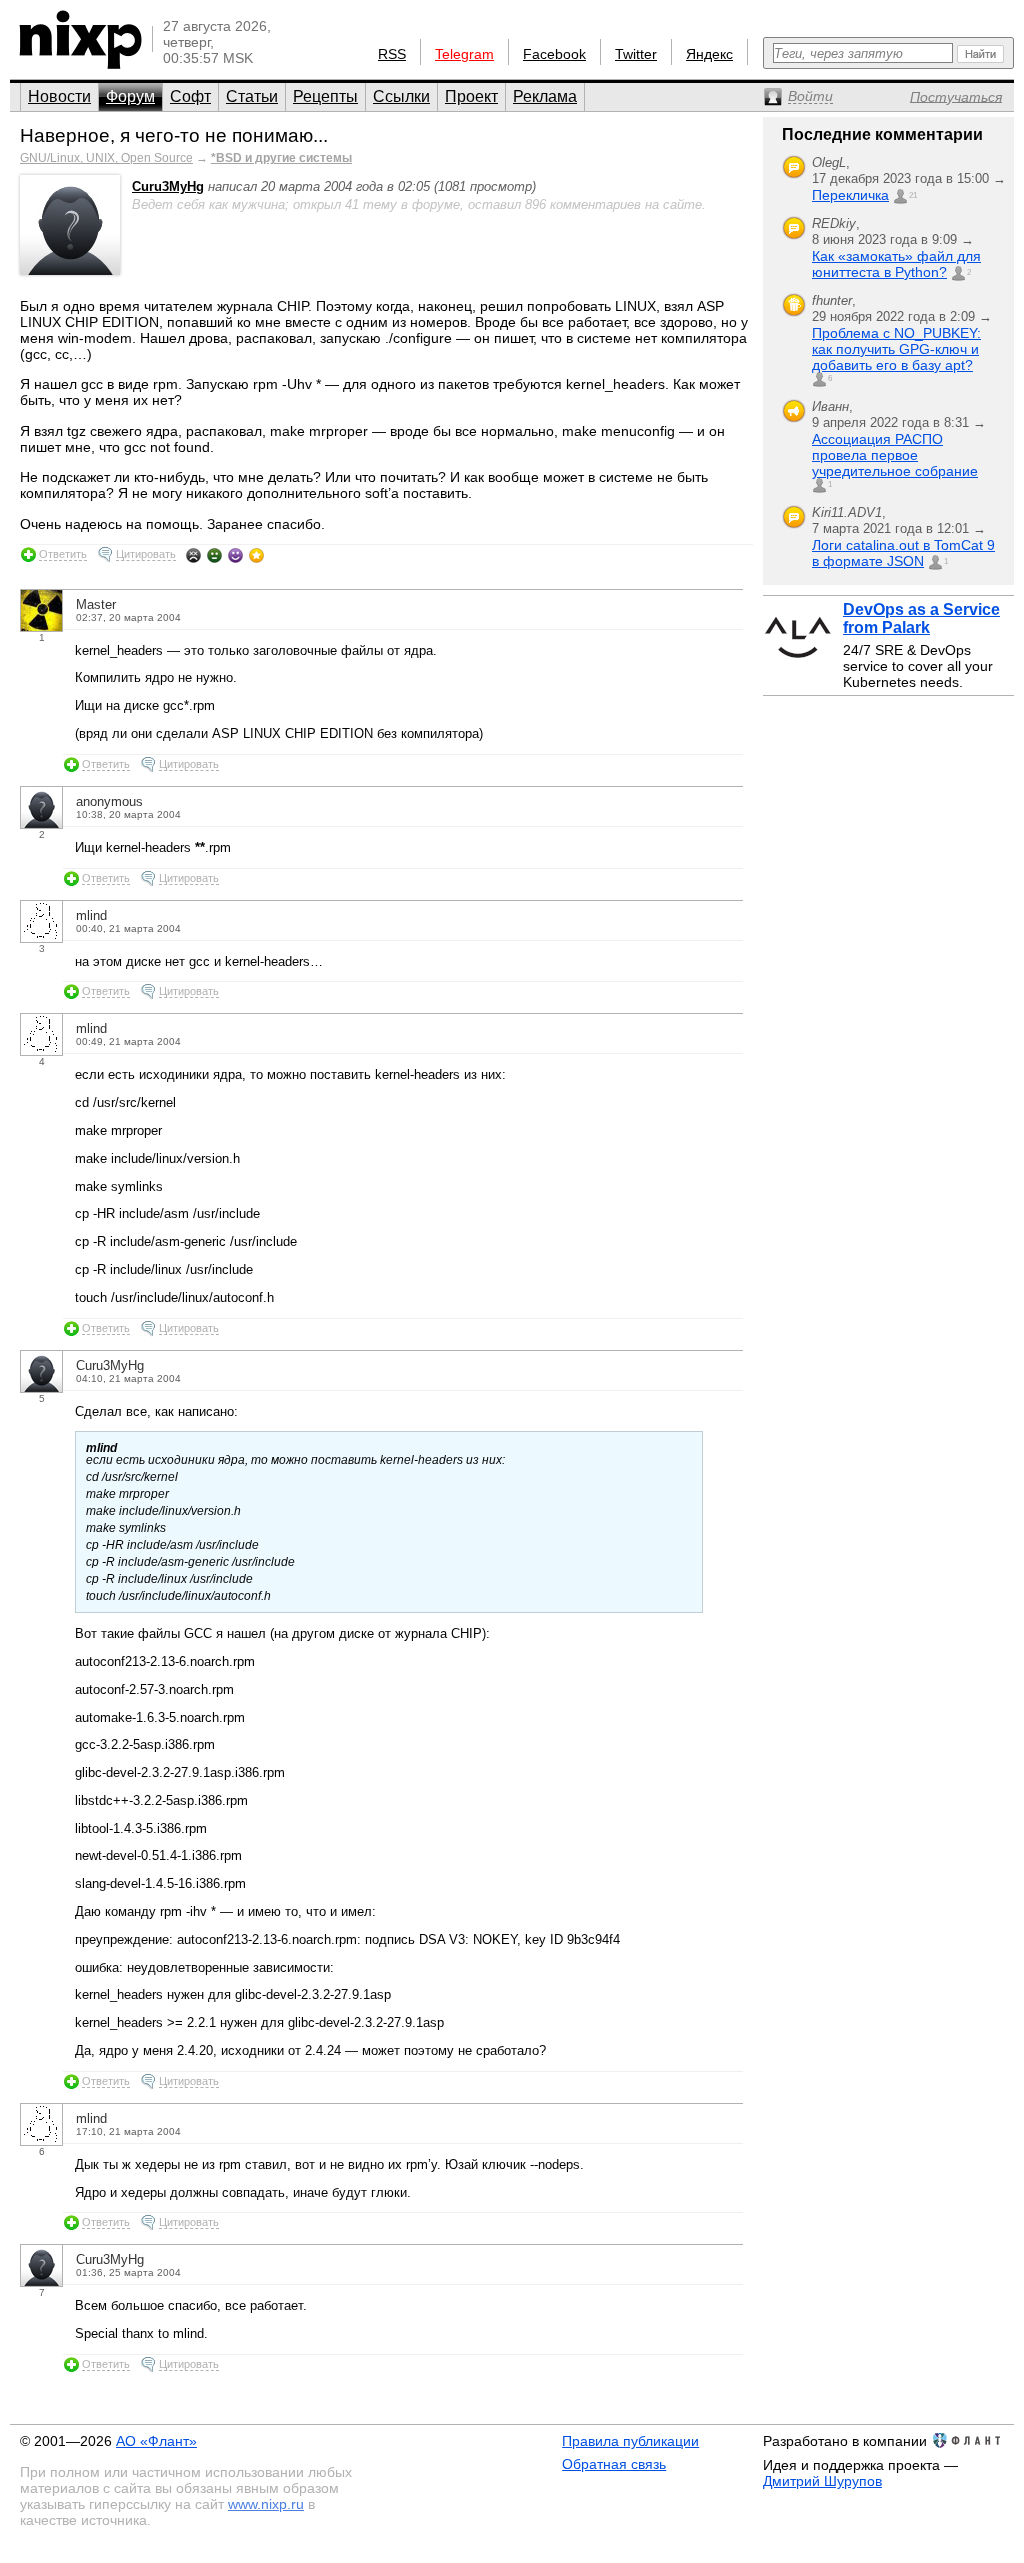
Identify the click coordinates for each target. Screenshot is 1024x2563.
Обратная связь (614, 2464)
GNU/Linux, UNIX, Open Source (106, 158)
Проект (471, 96)
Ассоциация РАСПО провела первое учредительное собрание (895, 455)
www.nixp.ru (266, 2504)
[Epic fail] (193, 555)
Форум (130, 96)
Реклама (545, 96)
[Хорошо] (235, 555)
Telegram (464, 54)
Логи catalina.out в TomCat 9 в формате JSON (903, 553)
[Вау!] (256, 555)
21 (913, 195)
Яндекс (709, 54)
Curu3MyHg (168, 186)
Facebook (554, 54)
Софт (190, 96)
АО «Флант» (156, 2441)
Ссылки (401, 96)
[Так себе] (214, 555)
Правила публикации (630, 2441)
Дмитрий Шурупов (822, 2481)
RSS (392, 54)
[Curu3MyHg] (70, 270)
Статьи (252, 96)
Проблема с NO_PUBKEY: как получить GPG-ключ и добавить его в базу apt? (896, 349)
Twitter (636, 54)
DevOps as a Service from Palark (921, 618)
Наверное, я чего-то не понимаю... (174, 135)
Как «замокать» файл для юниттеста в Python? (896, 264)
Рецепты (325, 96)
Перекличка (850, 195)
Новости (59, 96)
